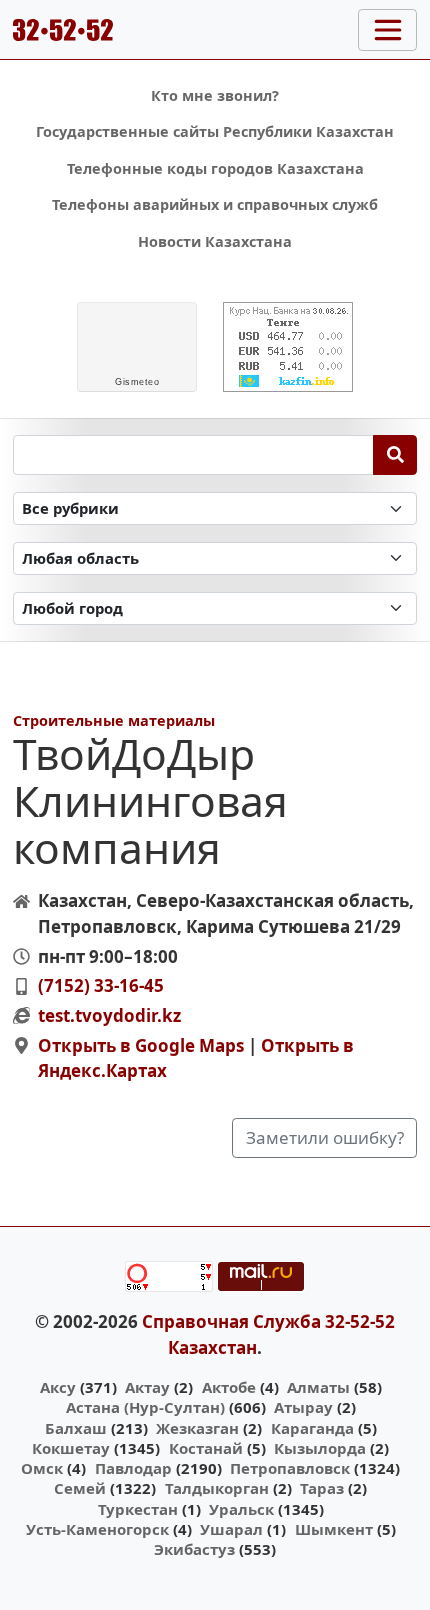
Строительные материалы (114, 720)
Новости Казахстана (215, 241)
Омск (42, 1468)
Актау (147, 1387)
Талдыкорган (217, 1488)
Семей (80, 1488)
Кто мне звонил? (215, 95)
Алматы (318, 1387)
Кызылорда (320, 1448)
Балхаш (76, 1428)
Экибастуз (194, 1549)
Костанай (206, 1448)
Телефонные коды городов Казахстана (215, 168)
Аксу (58, 1387)
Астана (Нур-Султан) (145, 1407)
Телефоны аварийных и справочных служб (215, 204)
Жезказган (197, 1428)
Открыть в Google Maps (141, 1045)
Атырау (303, 1407)
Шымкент (334, 1529)
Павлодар (133, 1468)
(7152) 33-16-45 (101, 985)
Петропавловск (290, 1468)
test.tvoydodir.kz (109, 1015)
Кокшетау (71, 1448)
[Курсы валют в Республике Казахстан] (288, 347)
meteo (137, 382)
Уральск (241, 1509)
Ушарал (231, 1529)
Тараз (322, 1488)
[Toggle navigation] (387, 30)
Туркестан (138, 1509)
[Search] (395, 455)
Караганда (312, 1428)
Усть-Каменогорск (97, 1529)
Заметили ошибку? (325, 1137)
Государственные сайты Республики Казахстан (215, 131)
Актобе (229, 1387)
